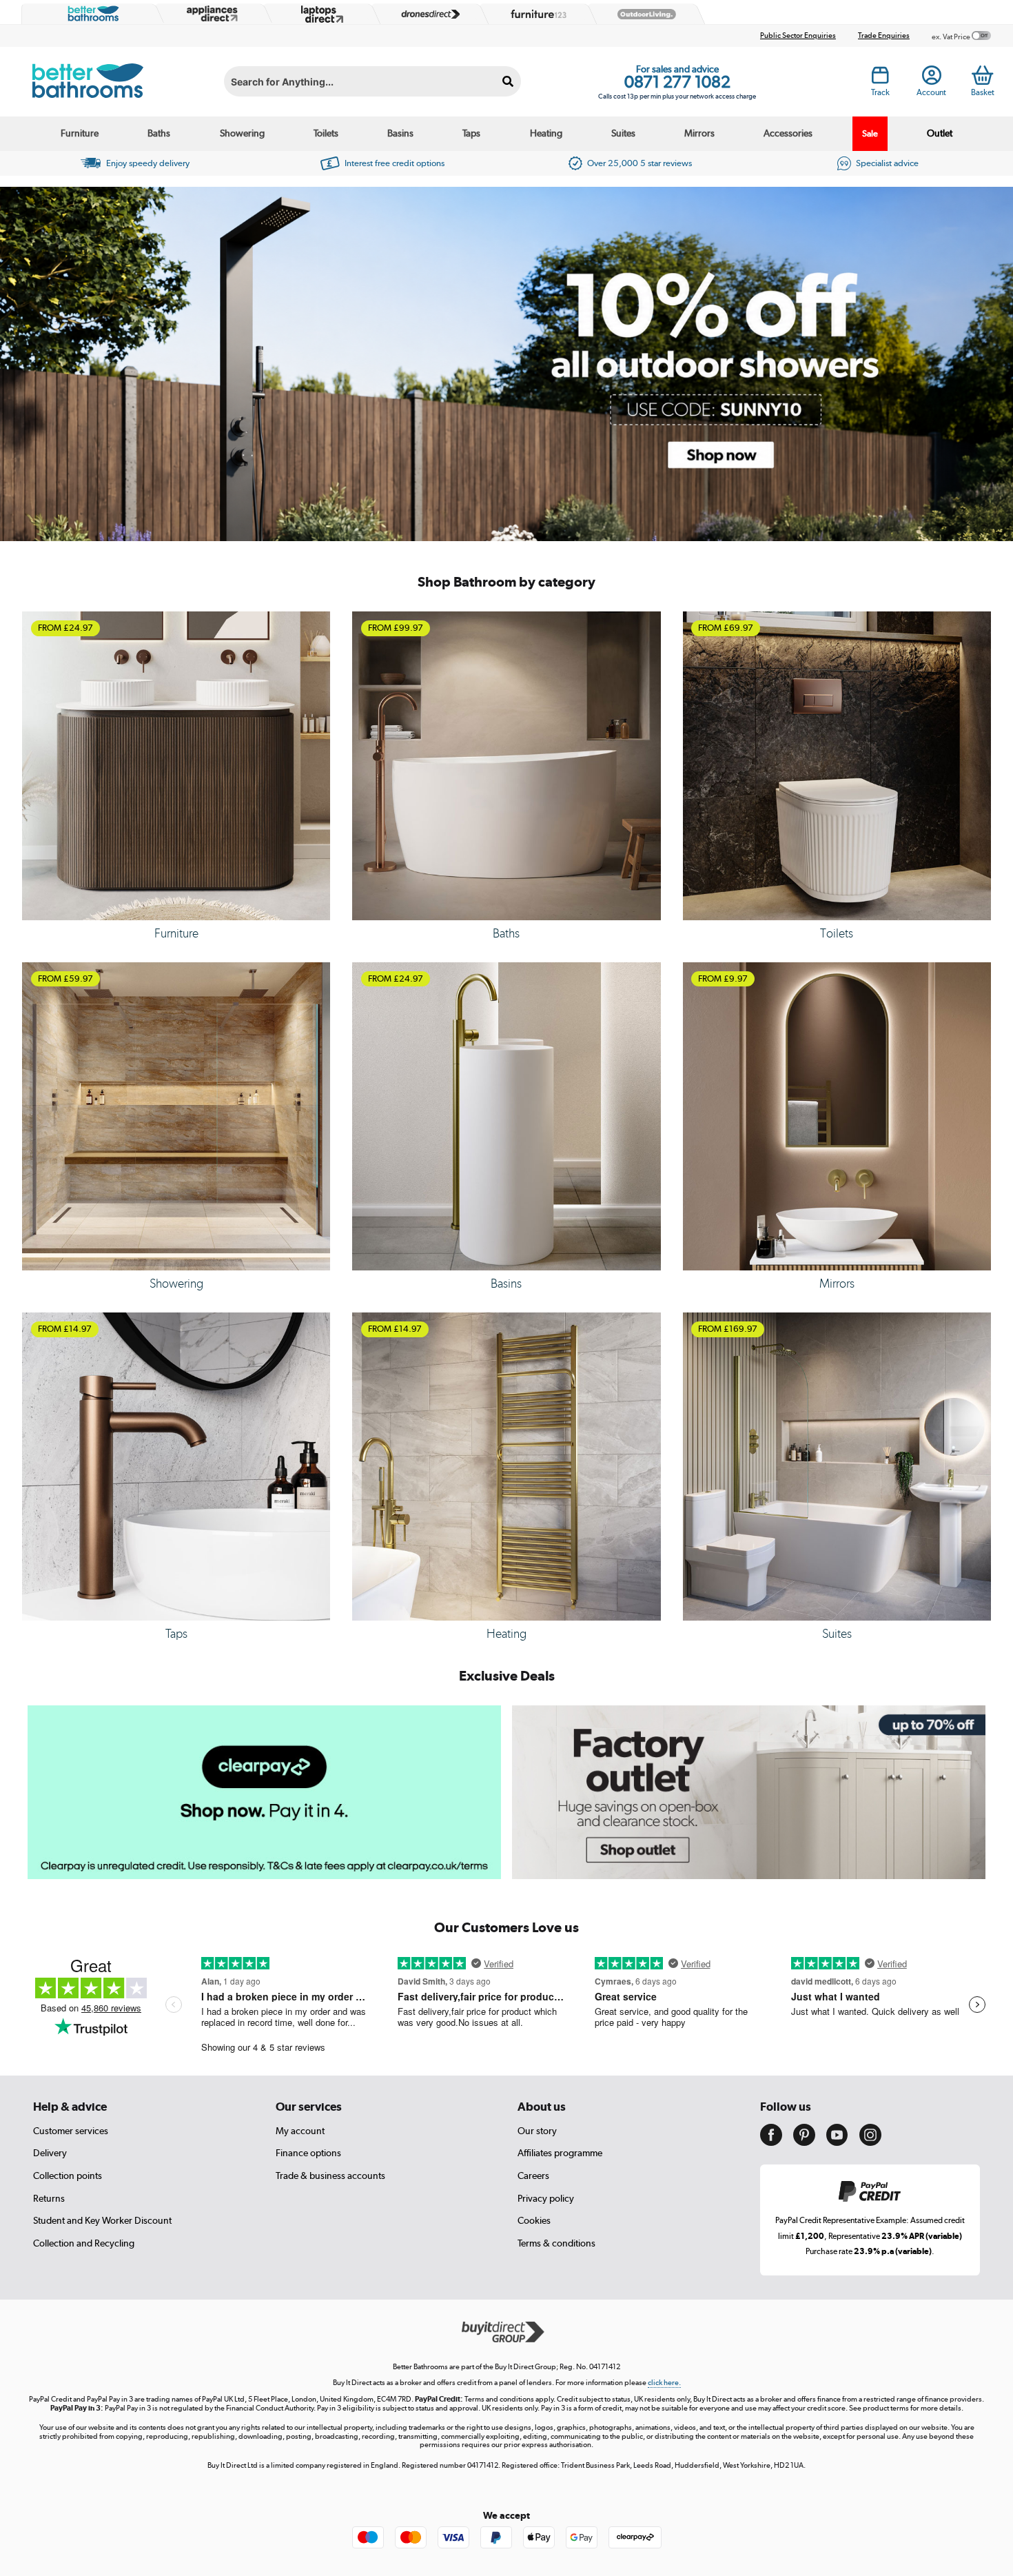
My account (300, 2131)
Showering (242, 133)
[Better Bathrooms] (90, 14)
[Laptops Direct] (319, 14)
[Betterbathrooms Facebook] (771, 2142)
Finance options (308, 2153)
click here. (664, 2383)
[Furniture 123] (535, 14)
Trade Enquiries (884, 36)
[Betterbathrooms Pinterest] (804, 2142)
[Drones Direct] (427, 14)
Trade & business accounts (330, 2176)
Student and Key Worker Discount (102, 2220)
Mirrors (699, 133)
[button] (501, 529)
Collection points (68, 2176)
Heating (546, 133)
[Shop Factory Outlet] (749, 1876)
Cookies (534, 2220)
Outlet (940, 133)
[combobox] (372, 81)
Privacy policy (546, 2198)
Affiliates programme (560, 2153)
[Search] (509, 81)
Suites (623, 133)
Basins (400, 133)
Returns (49, 2198)
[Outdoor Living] (644, 14)
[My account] (932, 79)
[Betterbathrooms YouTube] (837, 2142)
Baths (159, 133)
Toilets (326, 133)
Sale (870, 133)
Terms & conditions (556, 2243)
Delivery (50, 2153)
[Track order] (880, 79)
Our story (537, 2131)
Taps (471, 133)
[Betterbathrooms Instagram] (870, 2142)
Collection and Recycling (84, 2243)
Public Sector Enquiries (798, 36)
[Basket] (982, 75)
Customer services (71, 2131)
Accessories (788, 133)
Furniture (80, 133)
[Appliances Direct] (211, 14)
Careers (533, 2176)
